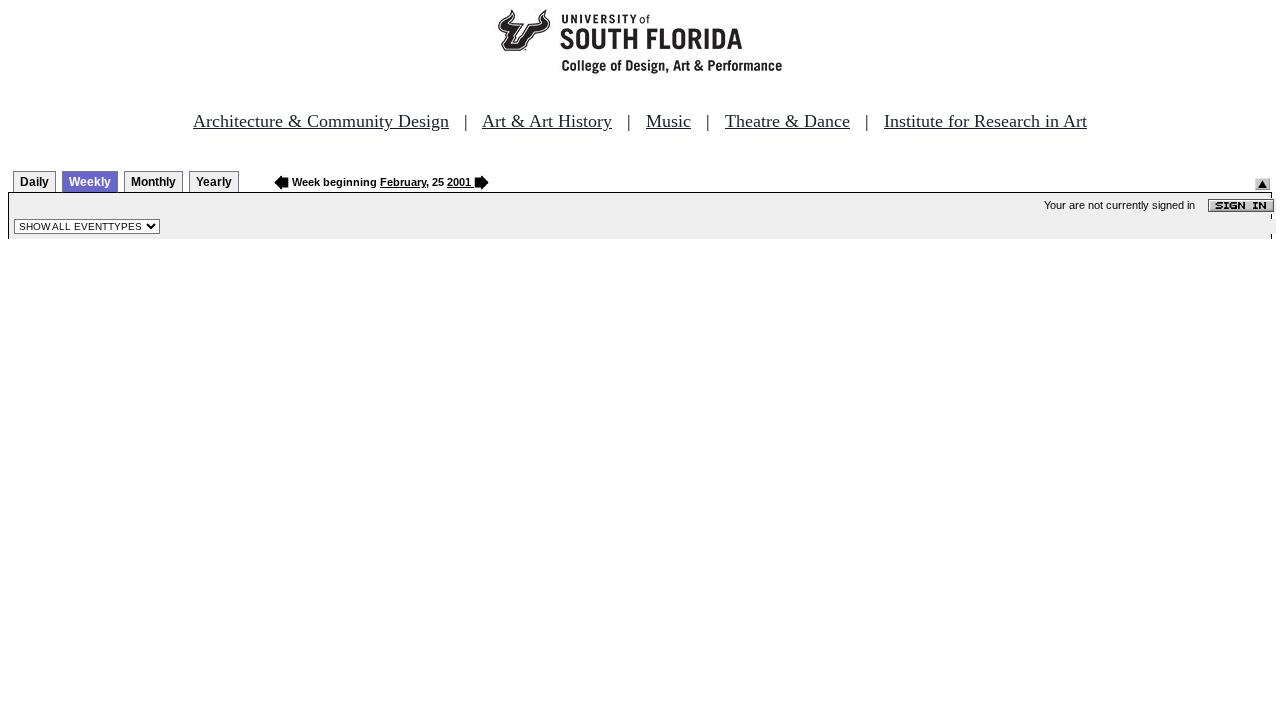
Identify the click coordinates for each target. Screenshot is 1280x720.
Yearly (214, 182)
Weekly (90, 182)
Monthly (153, 182)
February (403, 182)
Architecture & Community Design (321, 121)
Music (668, 121)
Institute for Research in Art (985, 121)
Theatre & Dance (787, 121)
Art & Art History (547, 121)
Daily (34, 182)
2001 (459, 182)
